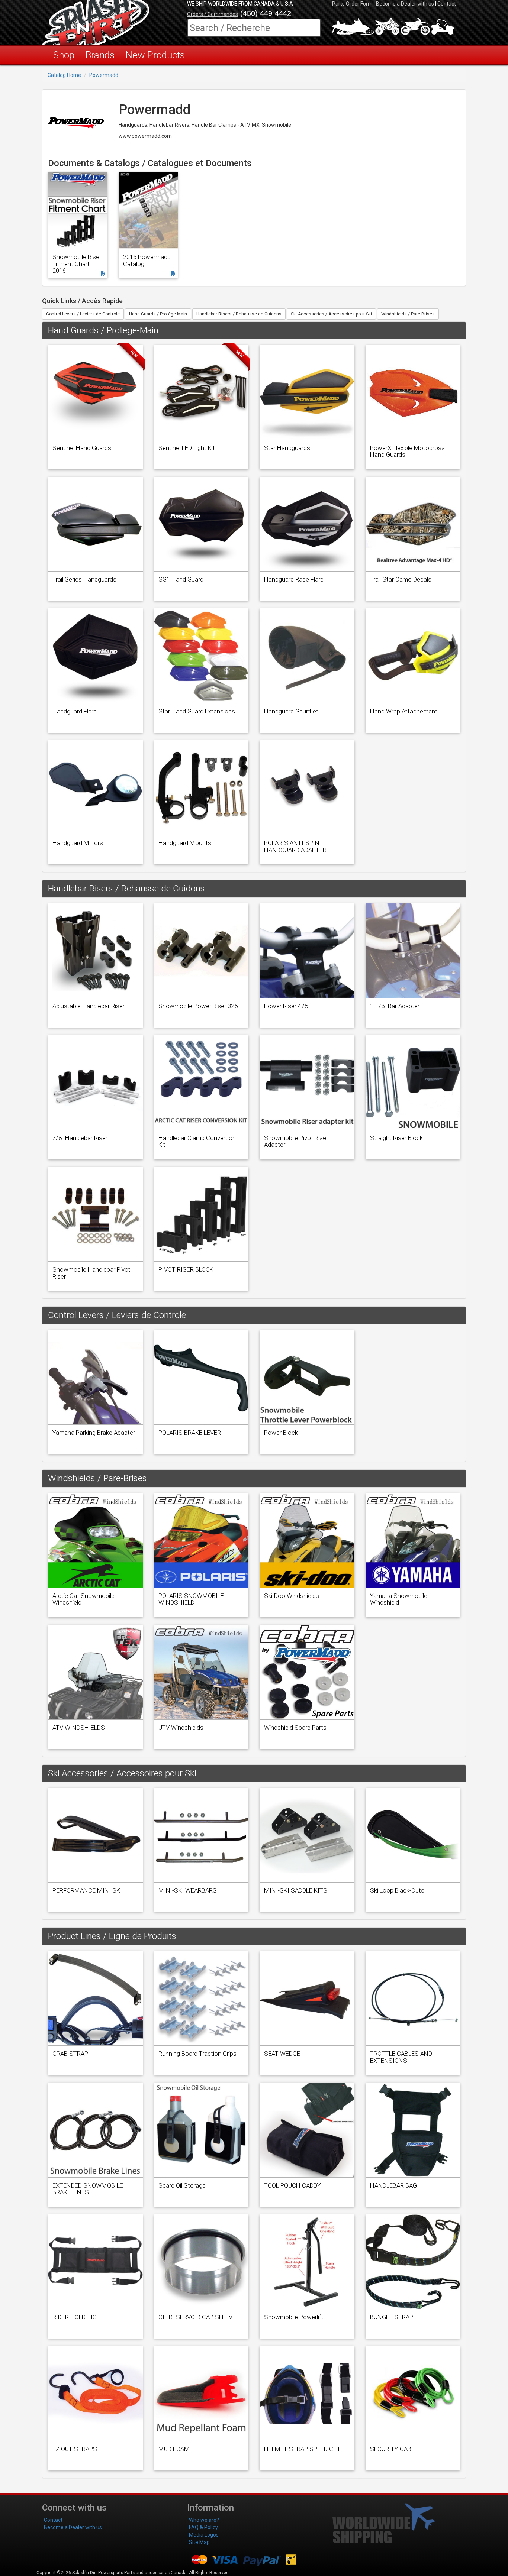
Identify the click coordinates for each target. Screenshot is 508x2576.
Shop (64, 55)
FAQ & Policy (203, 2527)
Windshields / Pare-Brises (408, 314)
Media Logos (204, 2535)
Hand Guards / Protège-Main (158, 314)
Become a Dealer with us (405, 4)
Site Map (199, 2542)
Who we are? (204, 2520)
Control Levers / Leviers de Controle (83, 314)
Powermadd (104, 75)
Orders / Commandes (213, 14)
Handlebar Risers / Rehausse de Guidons (239, 314)
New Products (155, 55)
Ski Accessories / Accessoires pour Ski (331, 314)
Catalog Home (64, 75)
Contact (447, 4)
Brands (100, 55)
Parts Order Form (352, 4)
